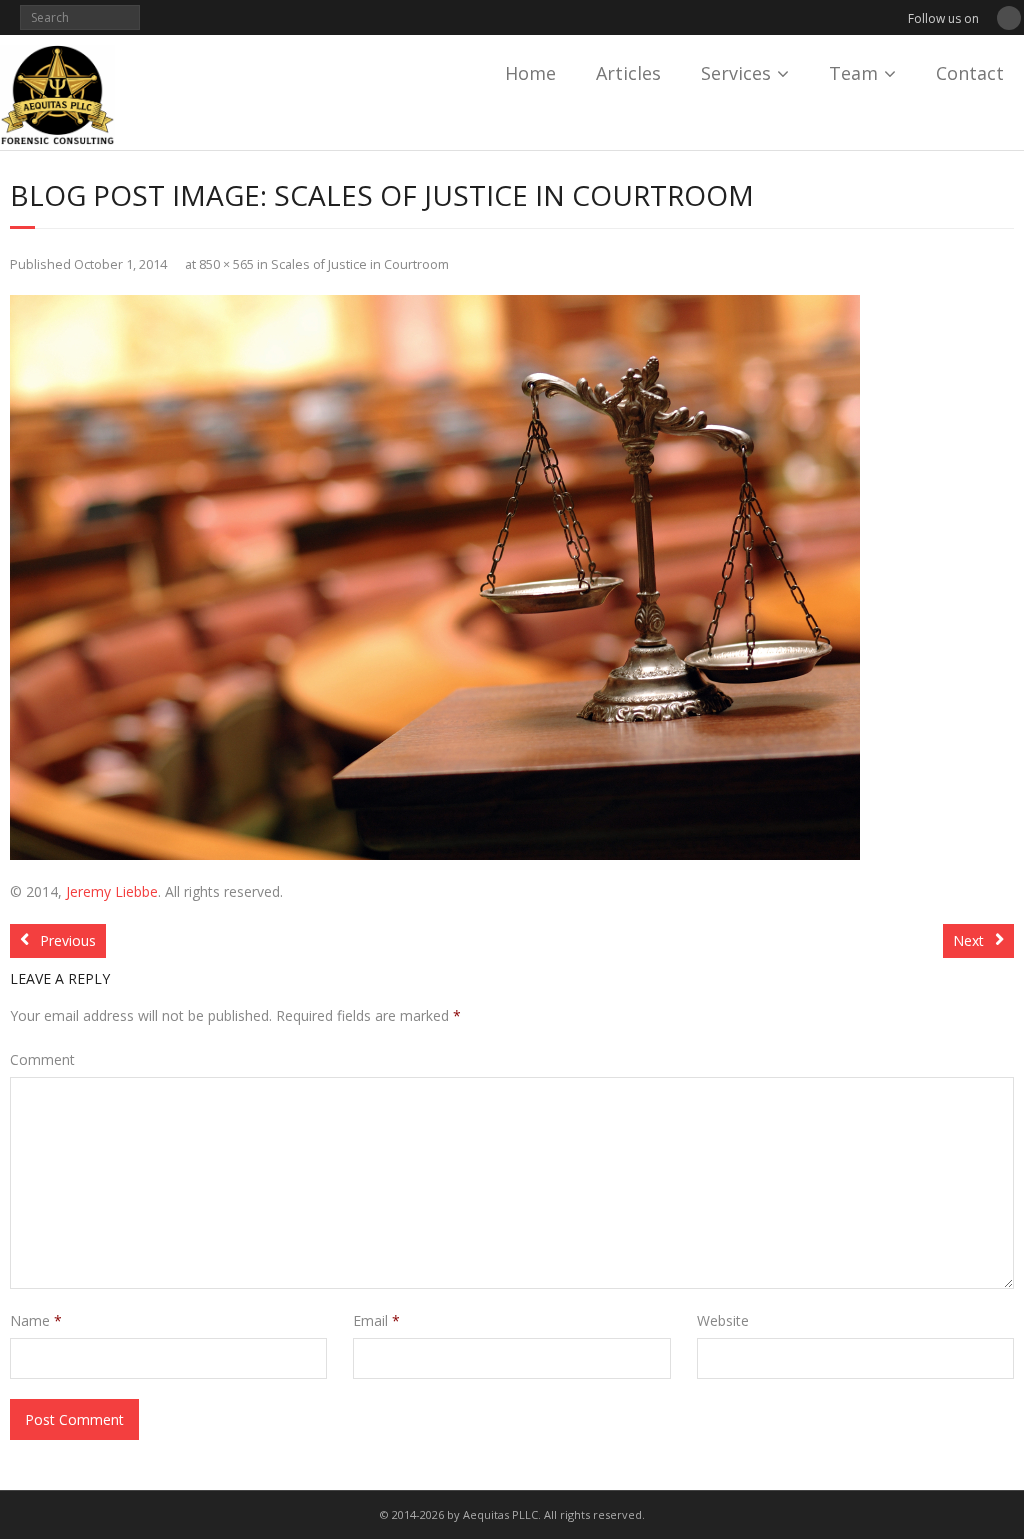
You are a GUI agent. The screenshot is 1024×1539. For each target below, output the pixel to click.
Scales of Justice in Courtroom (360, 264)
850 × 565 (226, 264)
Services (736, 73)
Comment (42, 1059)
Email (376, 1320)
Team (853, 73)
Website (723, 1320)
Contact (970, 73)
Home (530, 73)
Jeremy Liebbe (112, 891)
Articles (628, 73)
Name (36, 1320)
